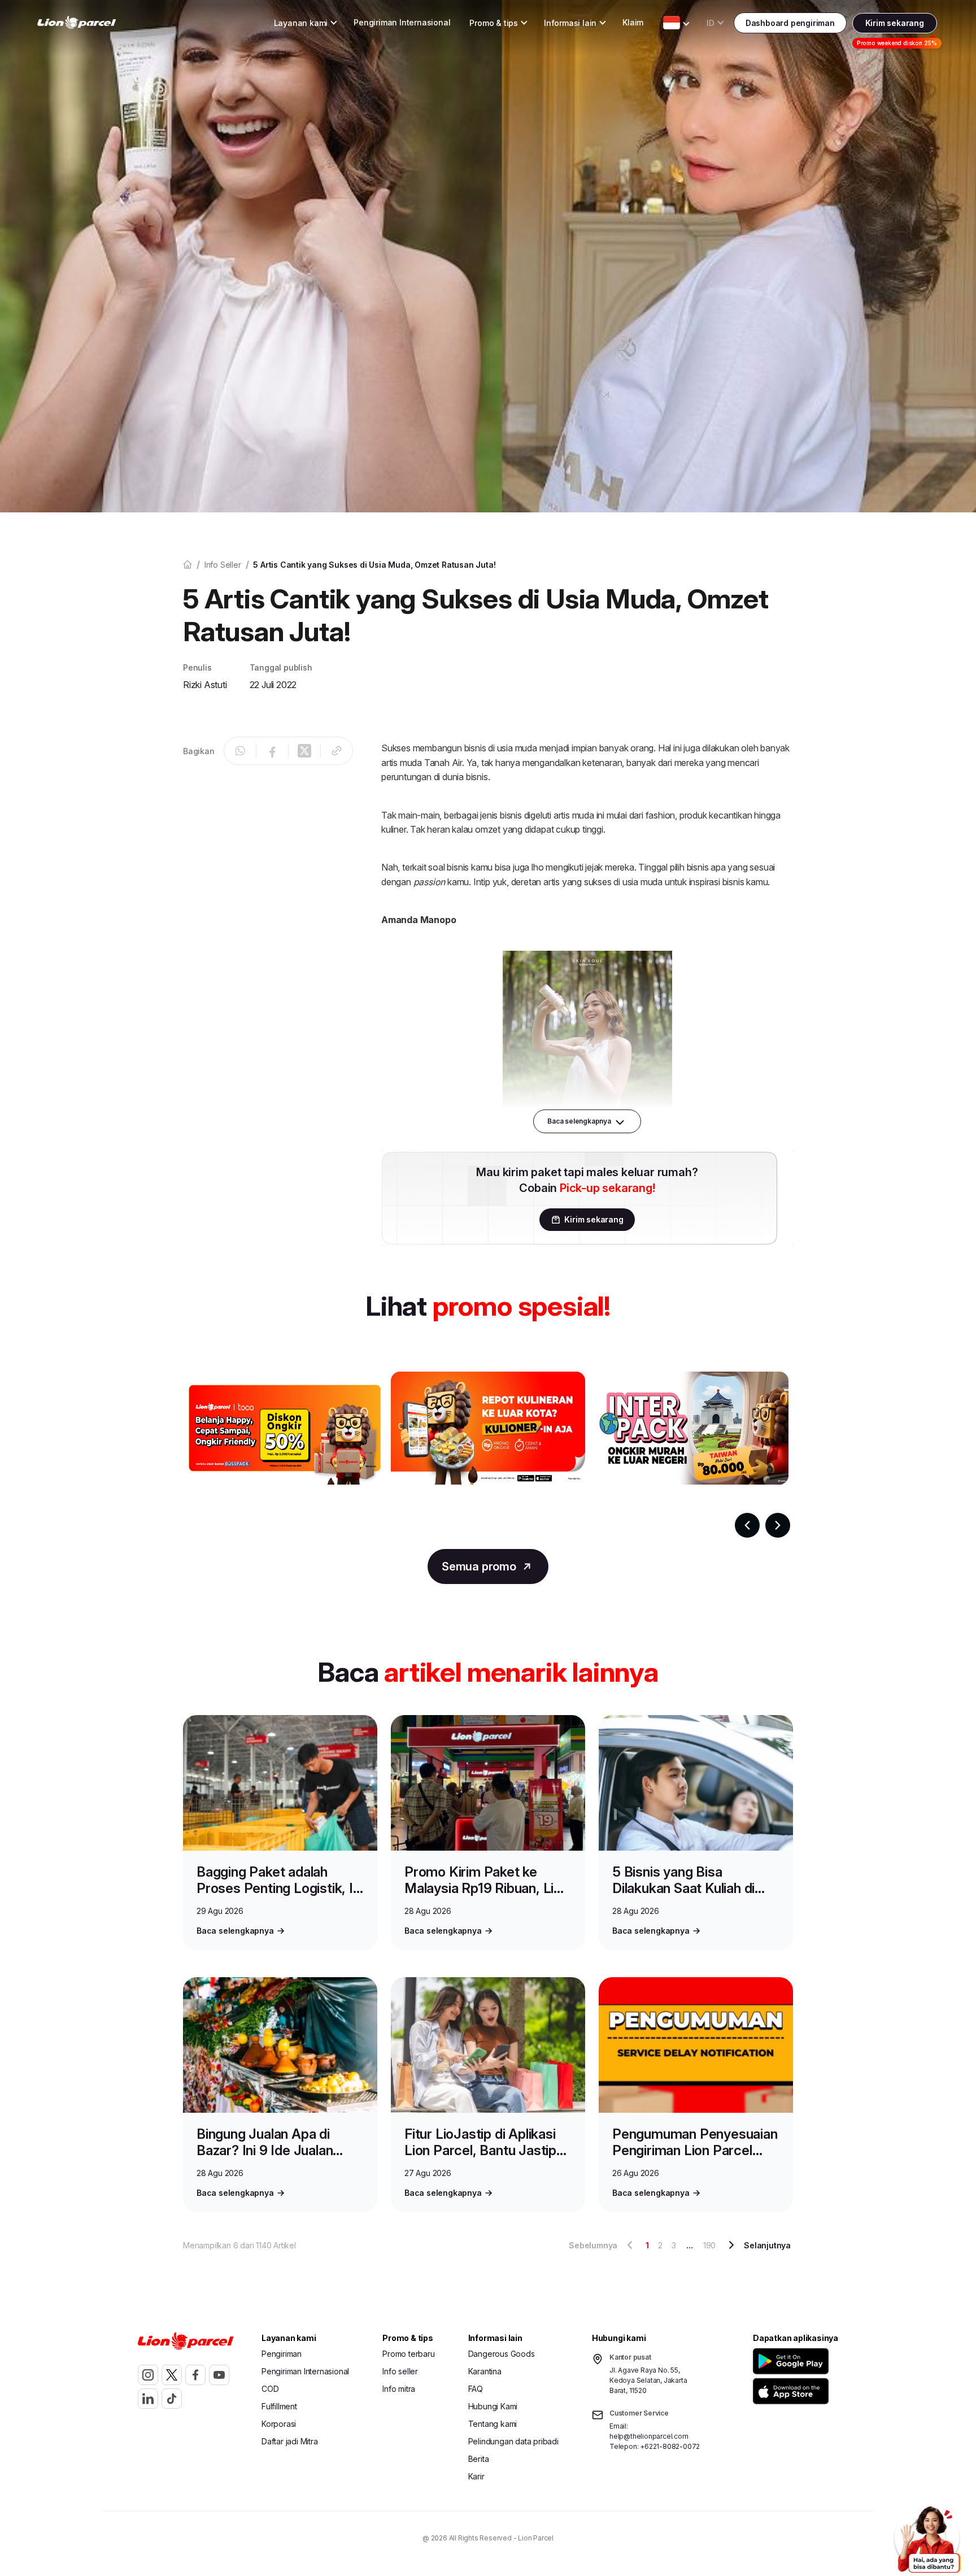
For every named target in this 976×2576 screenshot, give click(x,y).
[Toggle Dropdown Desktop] (672, 23)
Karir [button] (476, 2476)
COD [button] (270, 2389)
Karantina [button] (485, 2371)
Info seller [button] (400, 2371)
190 (709, 2245)
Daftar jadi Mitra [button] (290, 2441)
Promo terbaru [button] (408, 2354)
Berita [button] (479, 2459)
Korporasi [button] (279, 2424)
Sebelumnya (593, 2245)
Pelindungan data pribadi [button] (513, 2441)
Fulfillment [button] (279, 2406)
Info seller (223, 565)
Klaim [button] (633, 22)
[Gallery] (488, 1455)
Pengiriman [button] (282, 2354)
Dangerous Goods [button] (502, 2354)
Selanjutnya (767, 2245)
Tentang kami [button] (493, 2424)
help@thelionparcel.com (649, 2436)
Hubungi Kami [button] (493, 2406)
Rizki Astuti (205, 685)
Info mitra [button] (399, 2389)
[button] (793, 2361)
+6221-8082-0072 (670, 2446)
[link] (77, 23)
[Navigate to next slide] (778, 1525)
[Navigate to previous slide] (747, 1525)
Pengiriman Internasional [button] (402, 22)
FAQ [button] (476, 2389)
